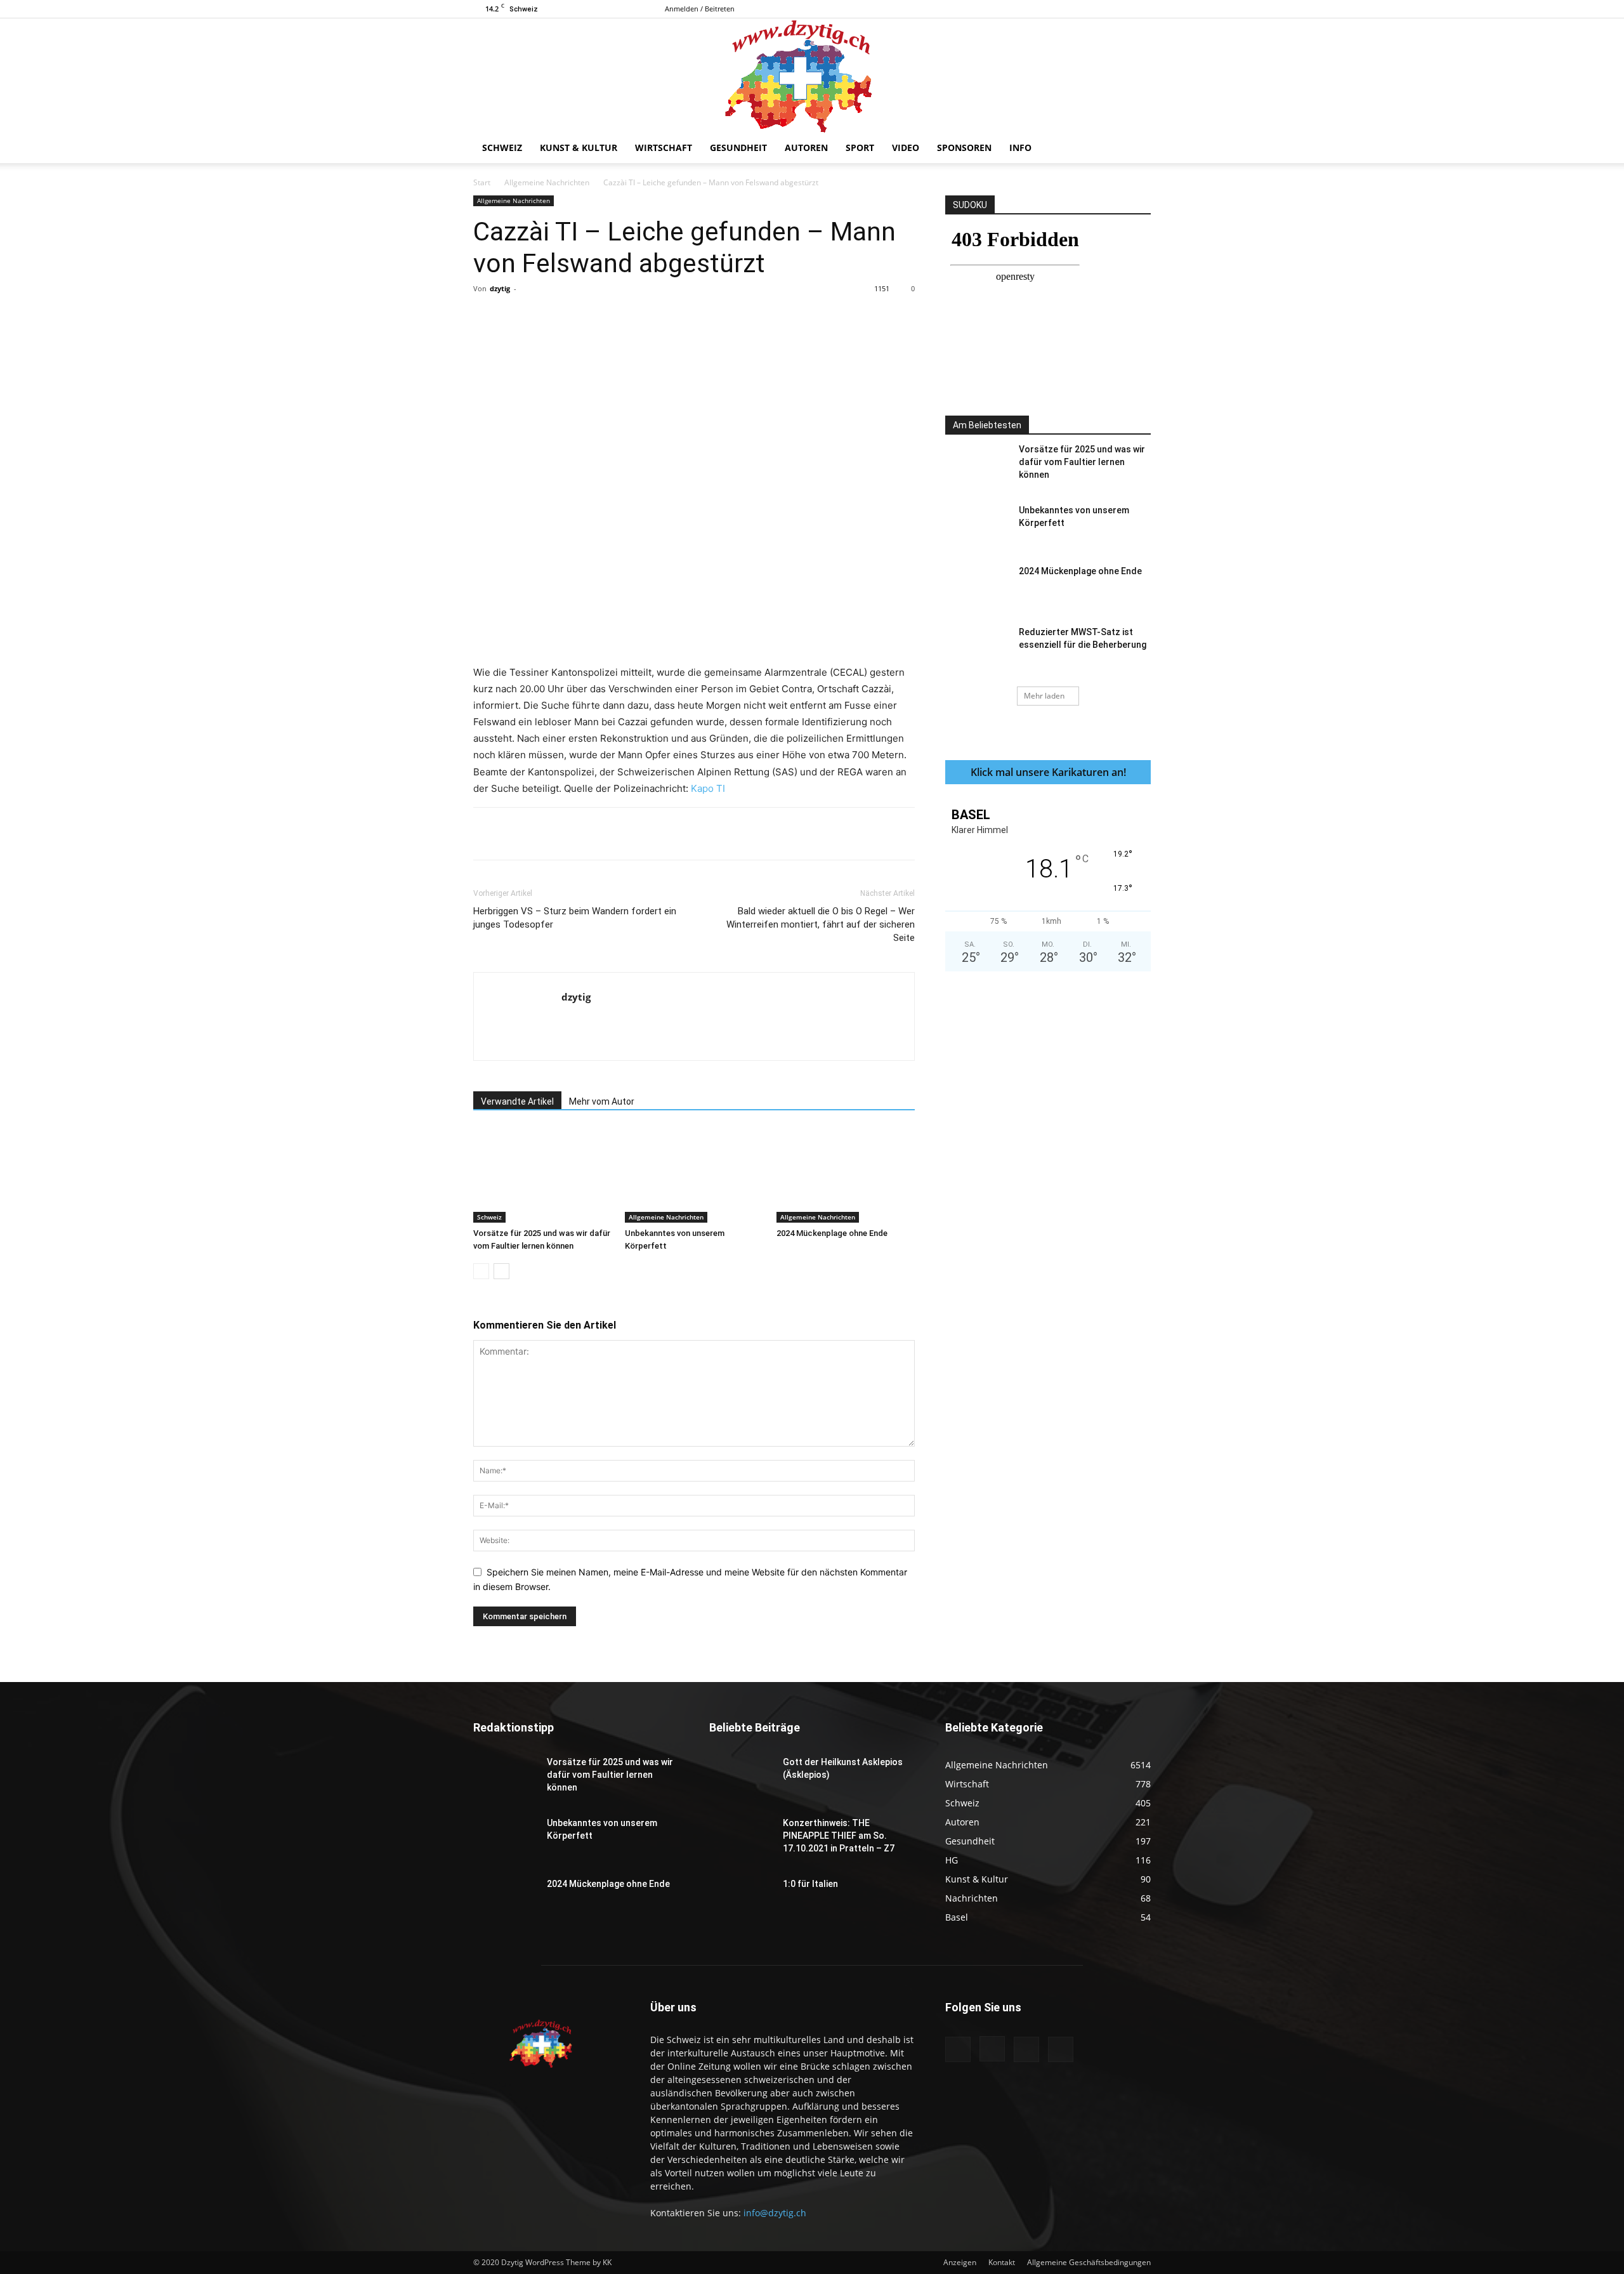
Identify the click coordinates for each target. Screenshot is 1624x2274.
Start (482, 182)
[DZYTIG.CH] (812, 76)
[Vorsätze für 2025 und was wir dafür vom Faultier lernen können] (542, 1175)
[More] (738, 317)
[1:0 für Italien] (741, 1900)
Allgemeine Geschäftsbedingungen (1089, 2262)
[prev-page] (481, 1271)
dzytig (500, 288)
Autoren (806, 148)
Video (906, 148)
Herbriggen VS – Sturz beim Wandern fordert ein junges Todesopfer (575, 918)
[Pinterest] (621, 317)
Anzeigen (960, 2262)
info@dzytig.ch (775, 2213)
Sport (860, 148)
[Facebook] (1078, 9)
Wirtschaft (664, 148)
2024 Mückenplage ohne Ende (832, 1233)
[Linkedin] (679, 317)
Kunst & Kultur (579, 148)
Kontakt (1002, 2262)
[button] (1136, 149)
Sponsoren (964, 148)
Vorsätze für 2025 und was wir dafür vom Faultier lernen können (1082, 462)
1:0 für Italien (810, 1884)
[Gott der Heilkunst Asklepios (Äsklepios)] (741, 1778)
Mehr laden (1044, 696)
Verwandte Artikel (517, 1101)
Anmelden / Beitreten (700, 9)
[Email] (709, 317)
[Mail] (1120, 9)
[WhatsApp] (650, 317)
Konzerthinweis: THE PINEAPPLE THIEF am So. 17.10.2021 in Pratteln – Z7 (839, 1836)
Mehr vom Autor (602, 1101)
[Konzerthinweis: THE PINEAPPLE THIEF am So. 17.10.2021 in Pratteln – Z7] (741, 1839)
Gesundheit (738, 148)
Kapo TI (708, 788)
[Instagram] (1099, 9)
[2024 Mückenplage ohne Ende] (846, 1175)
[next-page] (501, 1271)
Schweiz (502, 148)
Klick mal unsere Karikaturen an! (1048, 772)
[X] (1141, 9)
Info (1020, 148)
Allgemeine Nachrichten (547, 182)
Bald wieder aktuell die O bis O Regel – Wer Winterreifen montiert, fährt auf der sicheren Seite (821, 924)
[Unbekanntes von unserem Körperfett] (694, 1175)
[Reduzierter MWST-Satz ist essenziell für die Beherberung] (977, 648)
